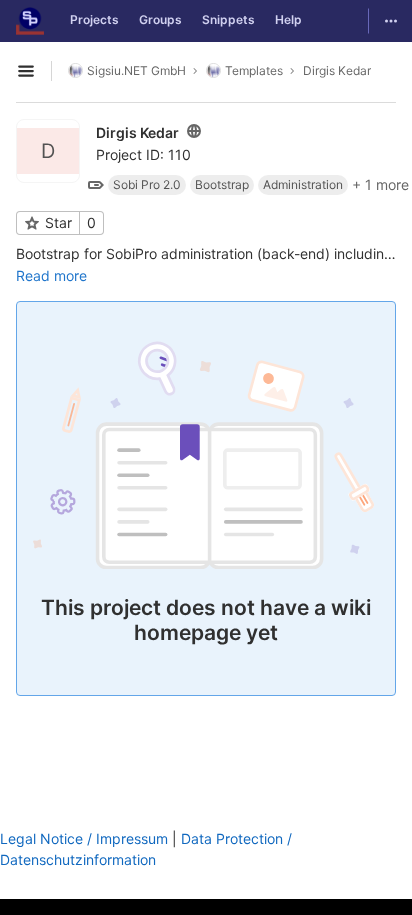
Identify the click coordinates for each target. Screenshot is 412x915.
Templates (254, 70)
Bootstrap (222, 184)
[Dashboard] (30, 21)
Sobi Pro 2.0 (147, 184)
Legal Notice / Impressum (84, 838)
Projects (94, 19)
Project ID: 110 (143, 154)
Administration (303, 184)
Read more (51, 276)
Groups (160, 19)
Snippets (228, 19)
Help (288, 19)
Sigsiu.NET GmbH (136, 70)
